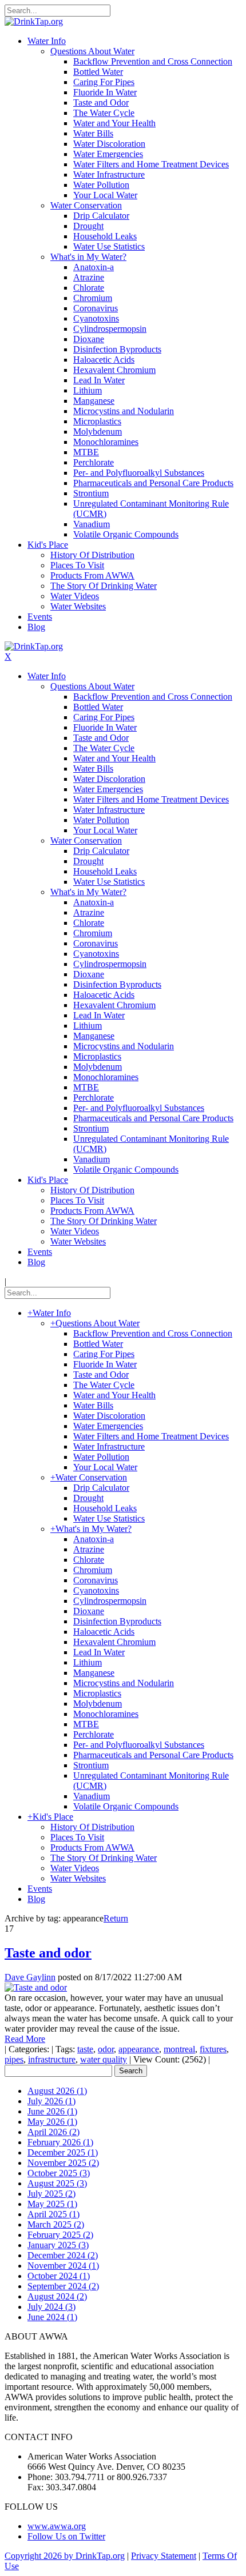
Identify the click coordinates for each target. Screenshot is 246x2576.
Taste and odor (48, 1953)
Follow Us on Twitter (66, 2536)
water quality (104, 2059)
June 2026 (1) (52, 2111)
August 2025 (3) (57, 2183)
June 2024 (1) (52, 2317)
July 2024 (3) (51, 2307)
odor (106, 2049)
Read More (25, 2039)
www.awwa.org (57, 2526)
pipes (14, 2059)
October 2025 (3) (59, 2173)
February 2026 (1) (60, 2142)
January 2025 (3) (58, 2245)
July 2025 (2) (51, 2194)
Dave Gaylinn (30, 1977)
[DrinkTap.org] (34, 21)
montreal (179, 2049)
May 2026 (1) (52, 2122)
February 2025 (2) (60, 2235)
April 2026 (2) (53, 2132)
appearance (139, 2049)
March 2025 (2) (56, 2224)
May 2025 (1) (52, 2204)
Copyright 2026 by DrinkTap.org (65, 2556)
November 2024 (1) (63, 2266)
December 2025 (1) (63, 2152)
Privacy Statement (164, 2556)
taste (85, 2049)
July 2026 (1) (51, 2101)
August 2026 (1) (57, 2091)
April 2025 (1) (53, 2214)
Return (116, 1918)
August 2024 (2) (57, 2296)
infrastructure (52, 2059)
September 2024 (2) (63, 2286)
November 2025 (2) (63, 2163)
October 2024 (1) (59, 2276)
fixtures (213, 2049)
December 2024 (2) (63, 2255)
